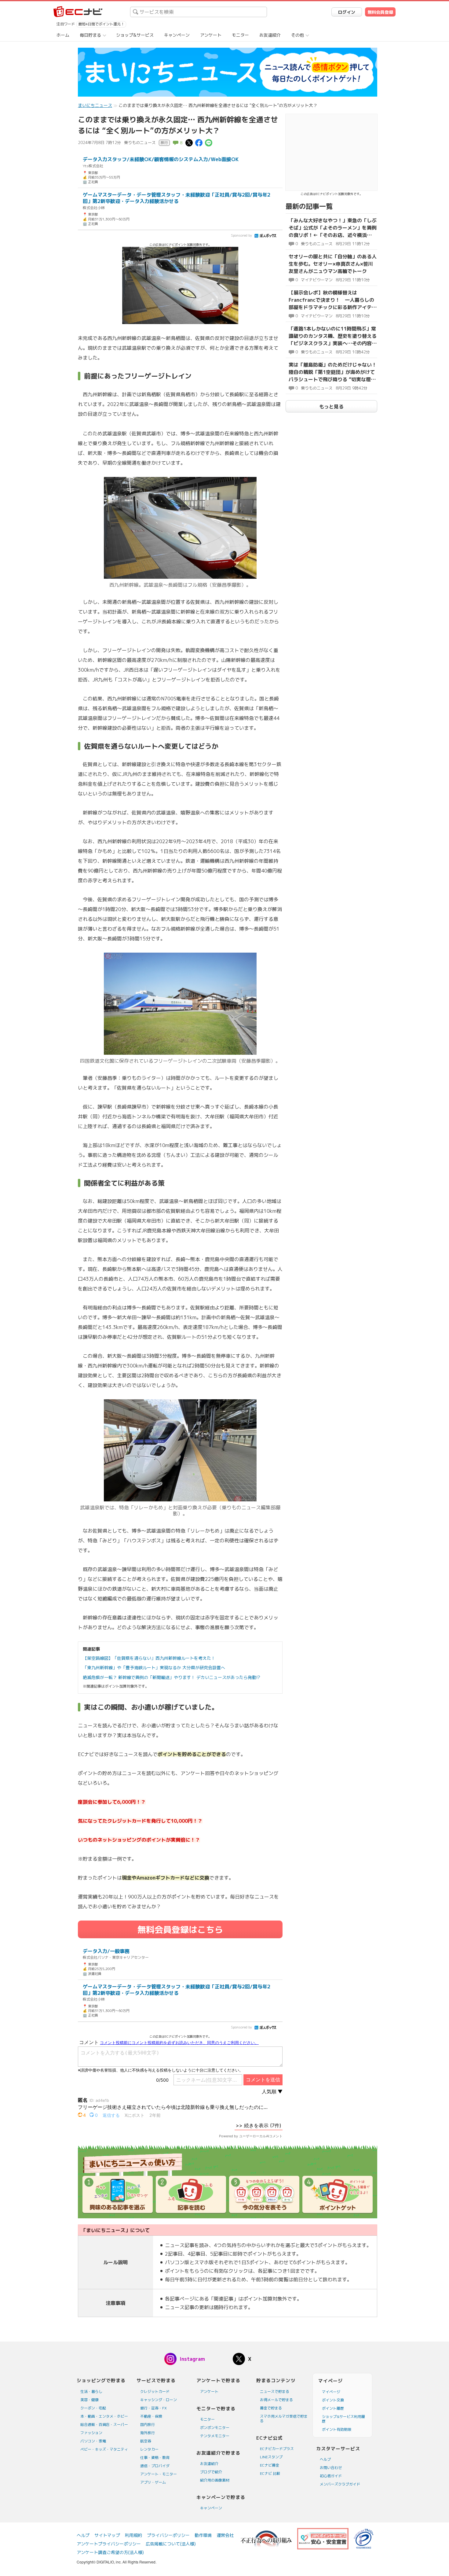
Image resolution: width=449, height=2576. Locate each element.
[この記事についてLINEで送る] (209, 142)
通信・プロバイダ (155, 2466)
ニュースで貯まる (275, 2391)
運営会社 (225, 2535)
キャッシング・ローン (159, 2400)
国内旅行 (148, 2425)
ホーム (63, 35)
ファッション (91, 2433)
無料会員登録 (380, 12)
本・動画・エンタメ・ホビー (104, 2416)
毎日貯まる (90, 35)
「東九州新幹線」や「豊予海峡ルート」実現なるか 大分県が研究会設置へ (154, 1668)
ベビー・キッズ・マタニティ (104, 2449)
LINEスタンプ (271, 2457)
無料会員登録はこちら (180, 1930)
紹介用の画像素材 (215, 2480)
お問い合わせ (331, 2468)
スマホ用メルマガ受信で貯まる (284, 2419)
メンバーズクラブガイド (340, 2484)
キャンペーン (177, 35)
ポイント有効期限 (337, 2429)
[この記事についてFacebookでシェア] (199, 142)
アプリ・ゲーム (153, 2482)
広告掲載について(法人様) (171, 2544)
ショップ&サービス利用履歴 (343, 2419)
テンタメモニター (215, 2436)
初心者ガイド (331, 2476)
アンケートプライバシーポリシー (109, 2544)
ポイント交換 (333, 2400)
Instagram (192, 2359)
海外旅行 (148, 2433)
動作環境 (203, 2535)
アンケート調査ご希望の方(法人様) (110, 2552)
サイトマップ (107, 2535)
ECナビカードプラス (277, 2449)
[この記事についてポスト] (189, 142)
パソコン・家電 (93, 2441)
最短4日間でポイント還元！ (101, 24)
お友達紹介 (270, 35)
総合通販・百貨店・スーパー (104, 2425)
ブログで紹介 (211, 2472)
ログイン (347, 12)
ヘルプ (325, 2459)
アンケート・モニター (159, 2474)
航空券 (146, 2441)
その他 (298, 35)
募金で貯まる (271, 2408)
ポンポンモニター (215, 2428)
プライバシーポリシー (168, 2535)
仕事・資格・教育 (155, 2458)
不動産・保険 (151, 2416)
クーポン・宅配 (93, 2408)
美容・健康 (89, 2400)
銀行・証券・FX (153, 2408)
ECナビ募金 (270, 2465)
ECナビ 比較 (270, 2473)
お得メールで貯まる (276, 2400)
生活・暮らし (91, 2391)
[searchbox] (199, 12)
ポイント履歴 (333, 2408)
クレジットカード (155, 2391)
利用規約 (133, 2535)
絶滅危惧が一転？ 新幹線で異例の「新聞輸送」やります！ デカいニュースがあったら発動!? (172, 1677)
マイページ (331, 2392)
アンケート (211, 35)
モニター (240, 35)
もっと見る (331, 407)
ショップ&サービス (135, 35)
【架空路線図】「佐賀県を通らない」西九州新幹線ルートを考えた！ (149, 1658)
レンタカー (149, 2449)
